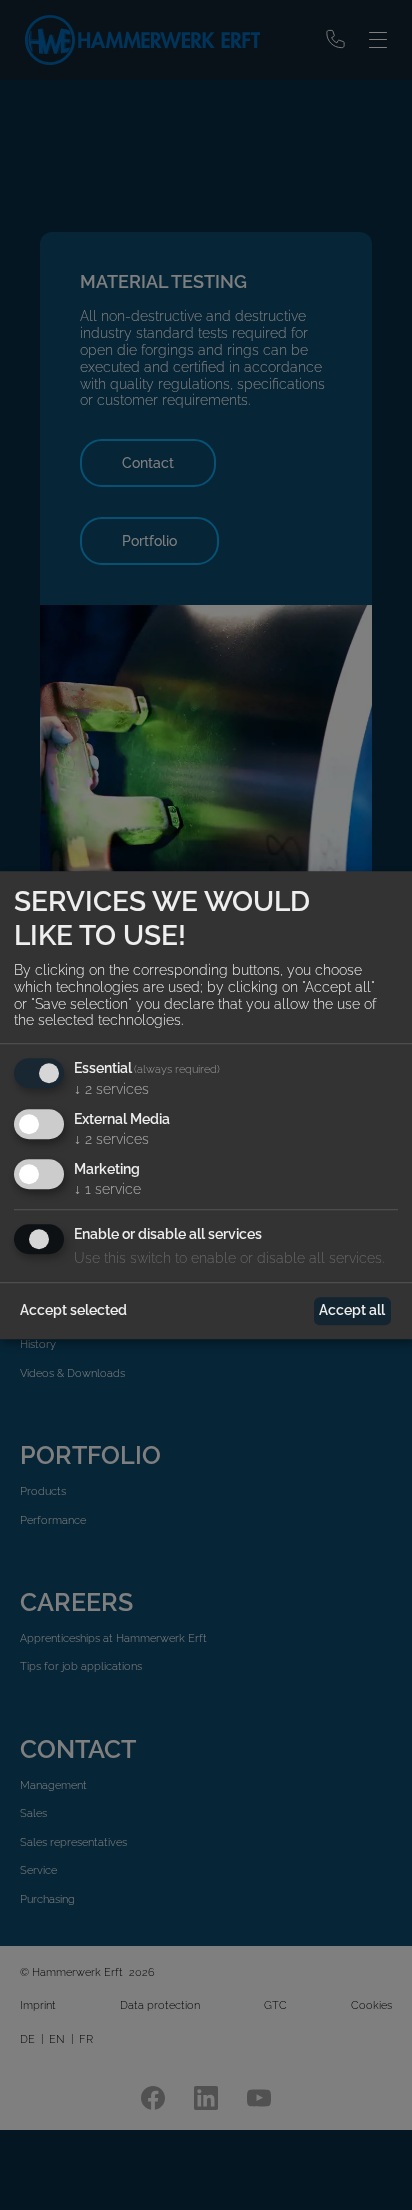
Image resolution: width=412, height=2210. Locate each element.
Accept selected (73, 1310)
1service (107, 1189)
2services (111, 1089)
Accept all (352, 1310)
